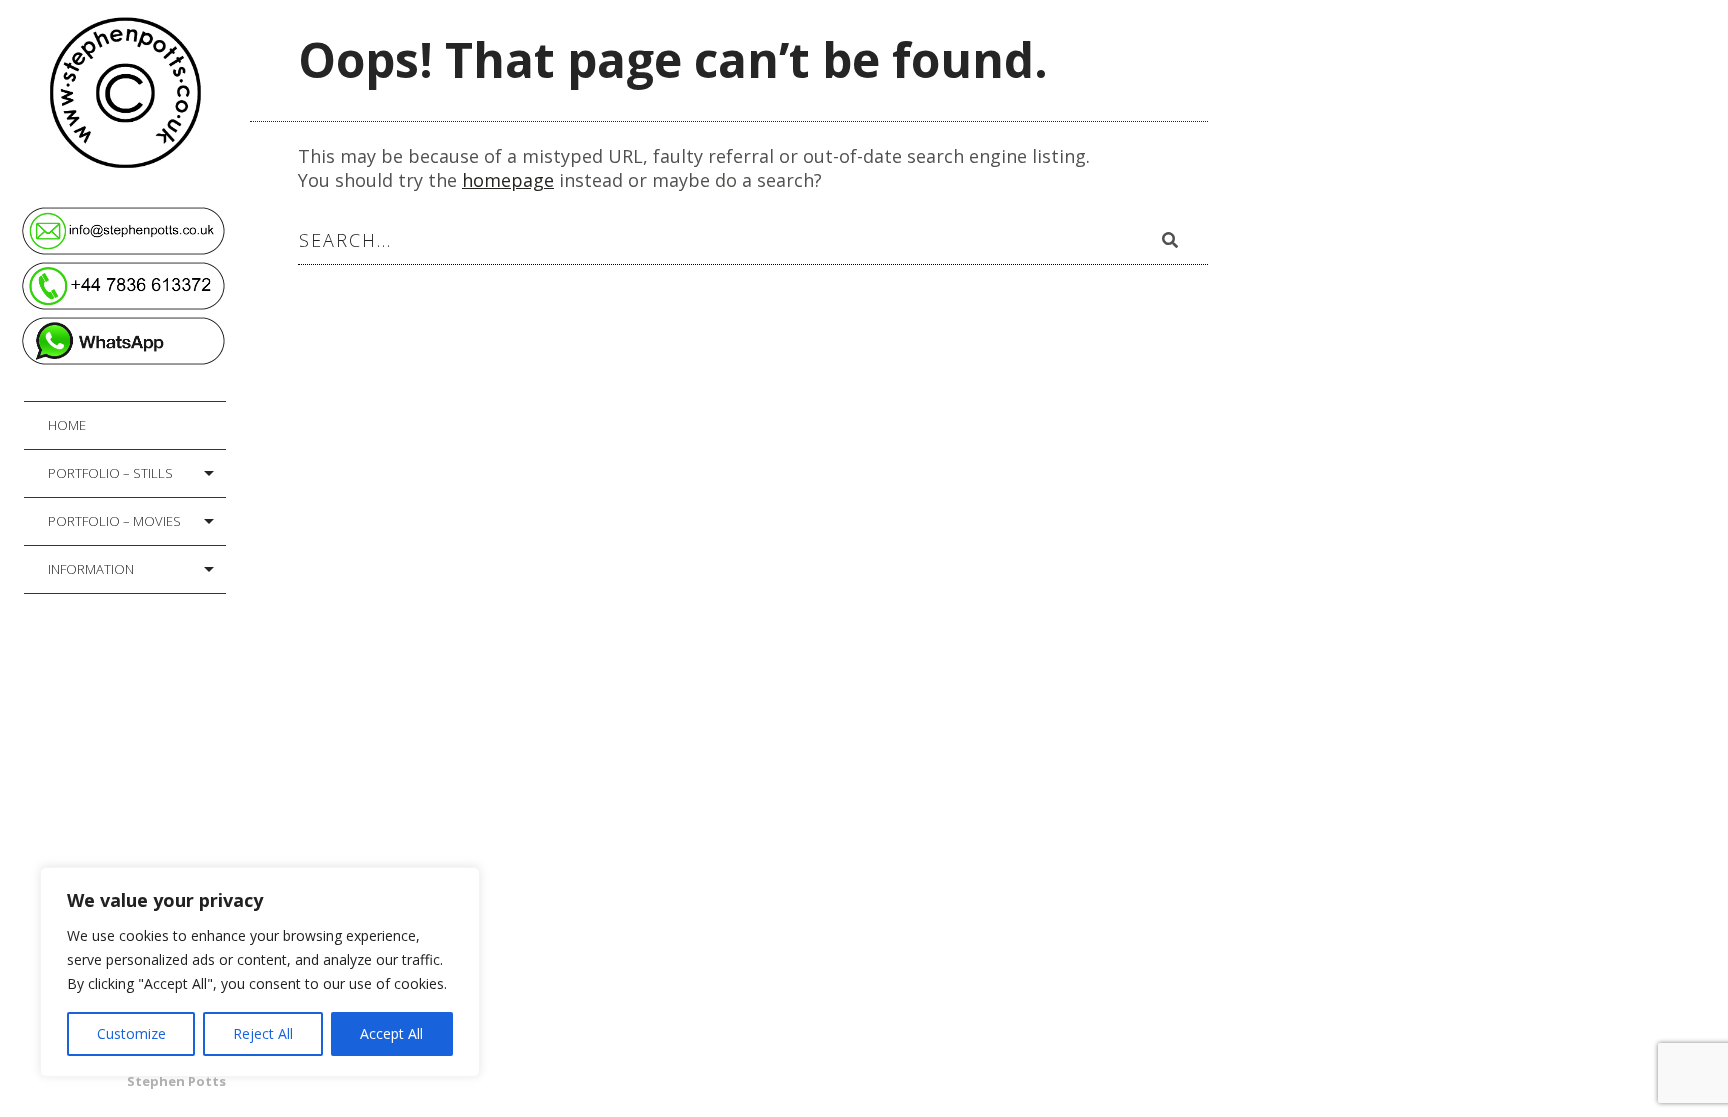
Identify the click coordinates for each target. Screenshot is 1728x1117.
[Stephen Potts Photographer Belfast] (137, 88)
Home (67, 425)
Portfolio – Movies (114, 521)
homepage (508, 180)
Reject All (263, 1033)
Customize (131, 1033)
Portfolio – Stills (110, 473)
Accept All (391, 1033)
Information (91, 569)
